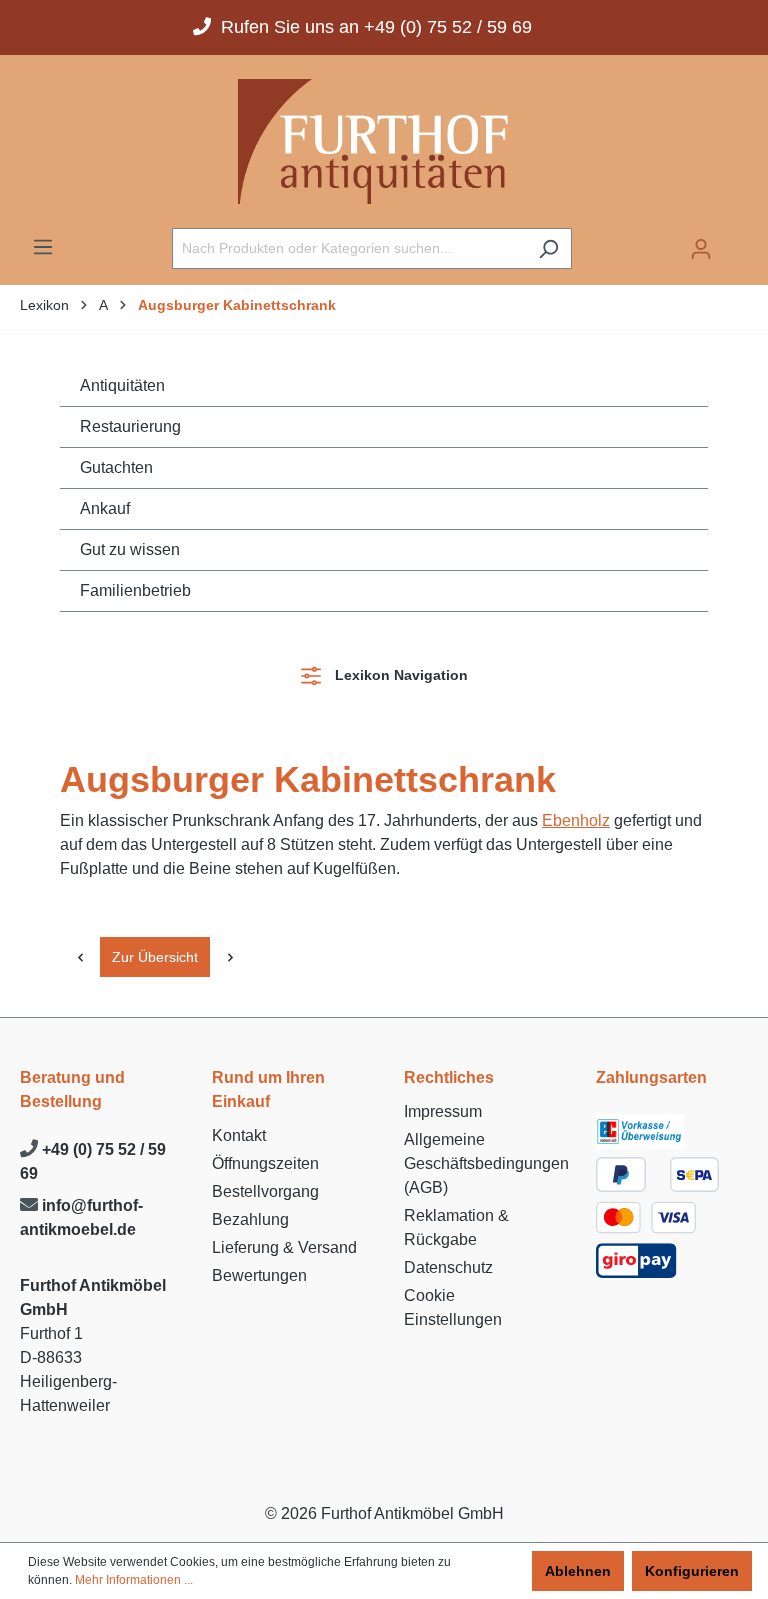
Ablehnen (578, 1571)
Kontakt (239, 1135)
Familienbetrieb (135, 590)
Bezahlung (250, 1219)
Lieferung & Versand (284, 1247)
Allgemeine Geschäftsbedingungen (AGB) (486, 1163)
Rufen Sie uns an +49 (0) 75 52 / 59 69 (371, 27)
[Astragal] (80, 957)
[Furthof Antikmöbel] (384, 141)
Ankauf (105, 508)
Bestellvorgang (265, 1191)
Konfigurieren (692, 1571)
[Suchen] (548, 248)
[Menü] (43, 247)
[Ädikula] (230, 957)
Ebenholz (576, 820)
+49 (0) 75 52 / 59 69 (93, 1161)
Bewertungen (259, 1275)
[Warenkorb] (736, 242)
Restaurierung (130, 426)
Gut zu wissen (130, 549)
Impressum (443, 1111)
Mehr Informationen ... (134, 1580)
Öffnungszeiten (265, 1163)
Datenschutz (448, 1267)
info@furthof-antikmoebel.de (81, 1217)
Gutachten (116, 467)
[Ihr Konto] (701, 249)
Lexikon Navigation (397, 675)
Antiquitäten (122, 385)
